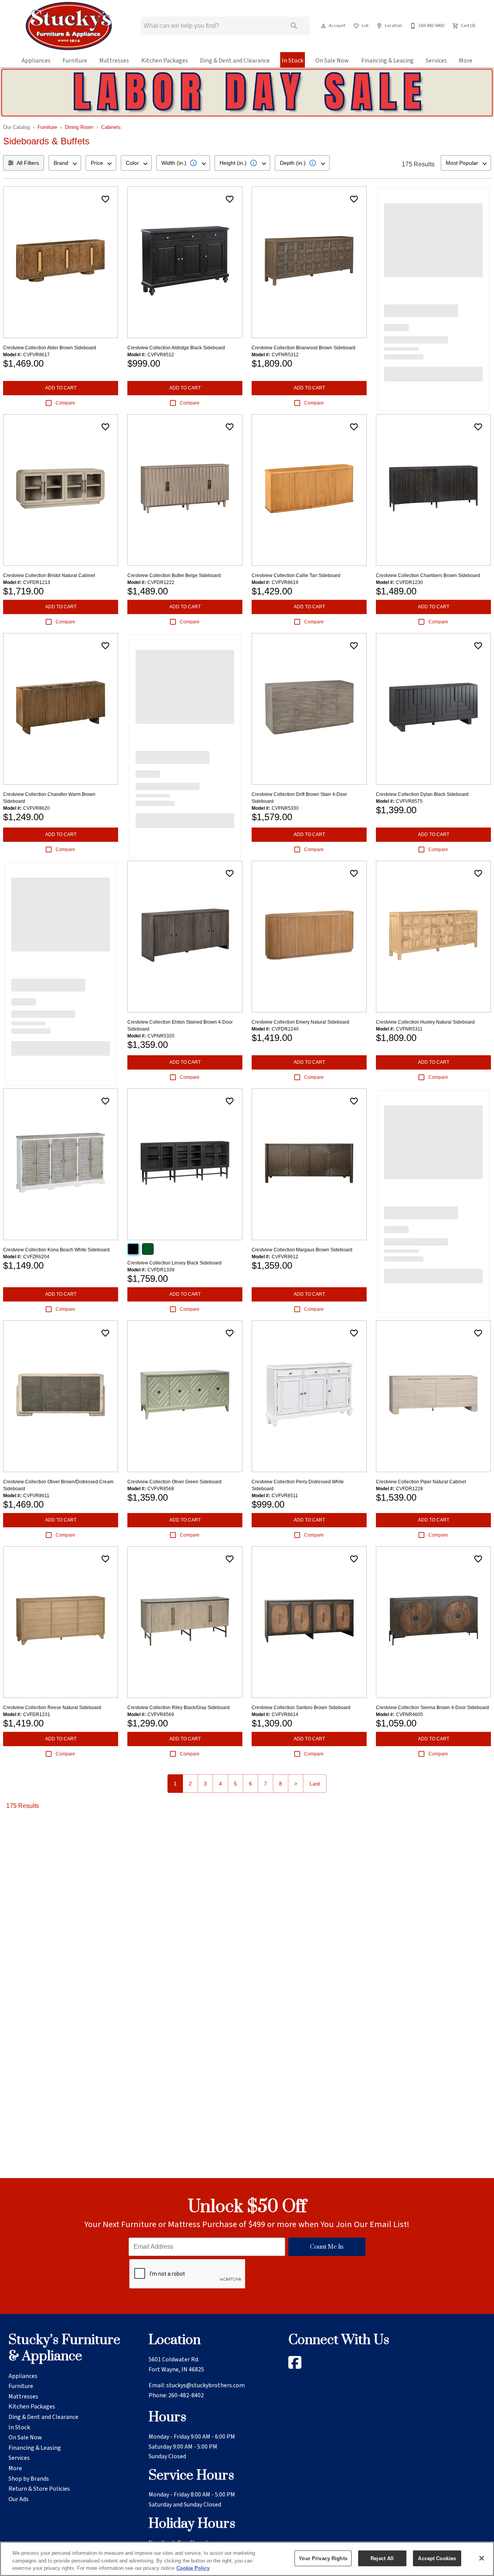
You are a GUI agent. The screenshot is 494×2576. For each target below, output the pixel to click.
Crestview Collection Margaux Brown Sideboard (302, 1250)
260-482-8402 (186, 2395)
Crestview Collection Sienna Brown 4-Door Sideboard (432, 1708)
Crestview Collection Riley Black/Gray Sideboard (178, 1708)
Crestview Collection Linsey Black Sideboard (174, 1263)
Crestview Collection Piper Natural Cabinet (421, 1482)
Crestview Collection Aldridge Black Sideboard (176, 348)
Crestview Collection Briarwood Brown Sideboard (304, 348)
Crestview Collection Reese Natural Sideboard (52, 1708)
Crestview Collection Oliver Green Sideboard (174, 1482)
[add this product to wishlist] (105, 199)
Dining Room (79, 127)
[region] (247, 2559)
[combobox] (65, 163)
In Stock (293, 61)
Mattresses (114, 61)
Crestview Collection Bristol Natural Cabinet (49, 575)
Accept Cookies (437, 2558)
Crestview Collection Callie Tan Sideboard (296, 575)
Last (315, 1784)
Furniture (75, 61)
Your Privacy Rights (323, 2558)
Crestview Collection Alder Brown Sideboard (50, 348)
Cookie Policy (193, 2568)
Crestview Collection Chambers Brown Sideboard (428, 575)
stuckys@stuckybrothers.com (206, 2385)
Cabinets (111, 127)
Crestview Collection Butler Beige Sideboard (174, 575)
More (466, 61)
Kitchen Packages (165, 61)
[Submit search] (294, 26)
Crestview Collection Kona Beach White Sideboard (56, 1250)
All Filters (28, 163)
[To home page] (69, 26)
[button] (323, 26)
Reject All (382, 2558)
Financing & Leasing (387, 61)
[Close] (482, 2558)
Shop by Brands (29, 2479)
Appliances (36, 61)
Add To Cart (61, 388)
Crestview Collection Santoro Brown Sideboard (301, 1708)
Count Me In (327, 2247)
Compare (65, 403)
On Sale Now (332, 61)
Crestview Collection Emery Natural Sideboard (300, 1022)
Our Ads (19, 2499)
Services (436, 61)
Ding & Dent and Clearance (235, 61)
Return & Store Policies (39, 2489)
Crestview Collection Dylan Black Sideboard (422, 794)
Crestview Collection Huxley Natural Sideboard (425, 1022)
